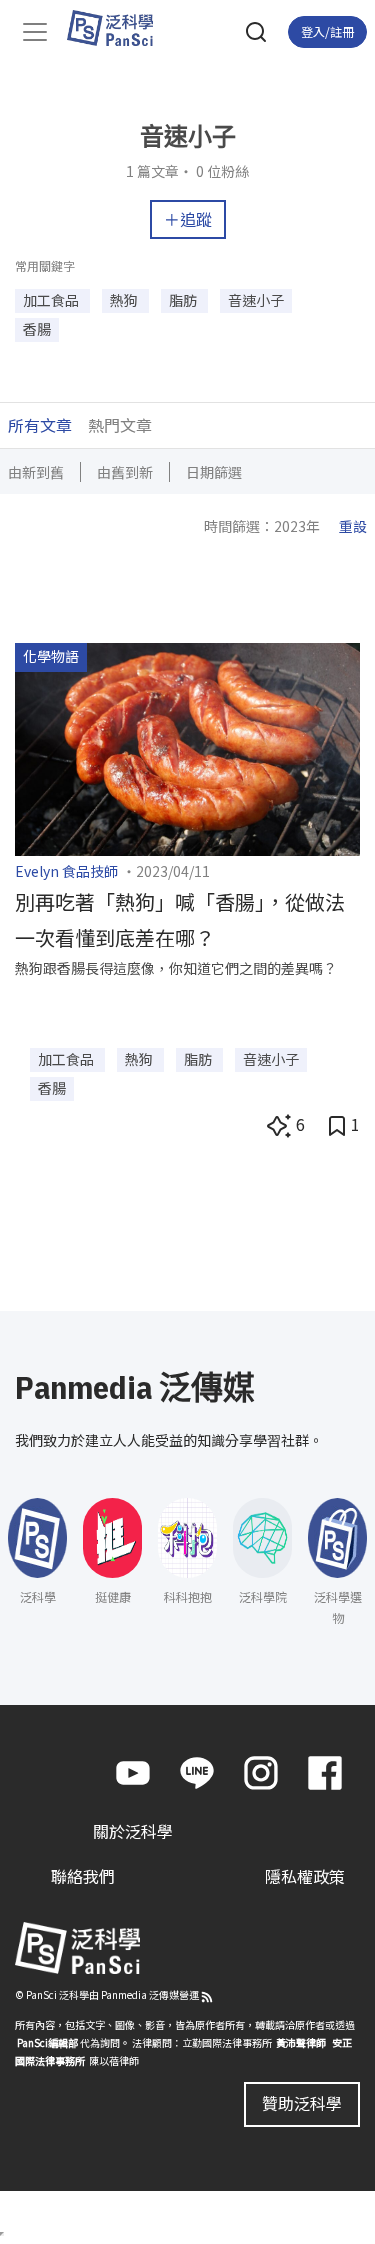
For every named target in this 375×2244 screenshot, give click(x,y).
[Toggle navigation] (35, 32)
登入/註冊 (327, 31)
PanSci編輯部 (47, 2042)
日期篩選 (214, 472)
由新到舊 (36, 472)
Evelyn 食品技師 (66, 871)
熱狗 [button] (125, 300)
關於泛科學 (133, 1831)
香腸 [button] (37, 329)
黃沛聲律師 (301, 2042)
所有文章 (40, 425)
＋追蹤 (188, 219)
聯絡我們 (83, 1876)
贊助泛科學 (302, 2103)
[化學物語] (187, 747)
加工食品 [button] (52, 300)
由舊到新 (125, 472)
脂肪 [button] (184, 300)
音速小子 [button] (256, 300)
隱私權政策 (305, 1876)
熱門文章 (120, 425)
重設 (353, 526)
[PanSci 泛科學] (119, 28)
